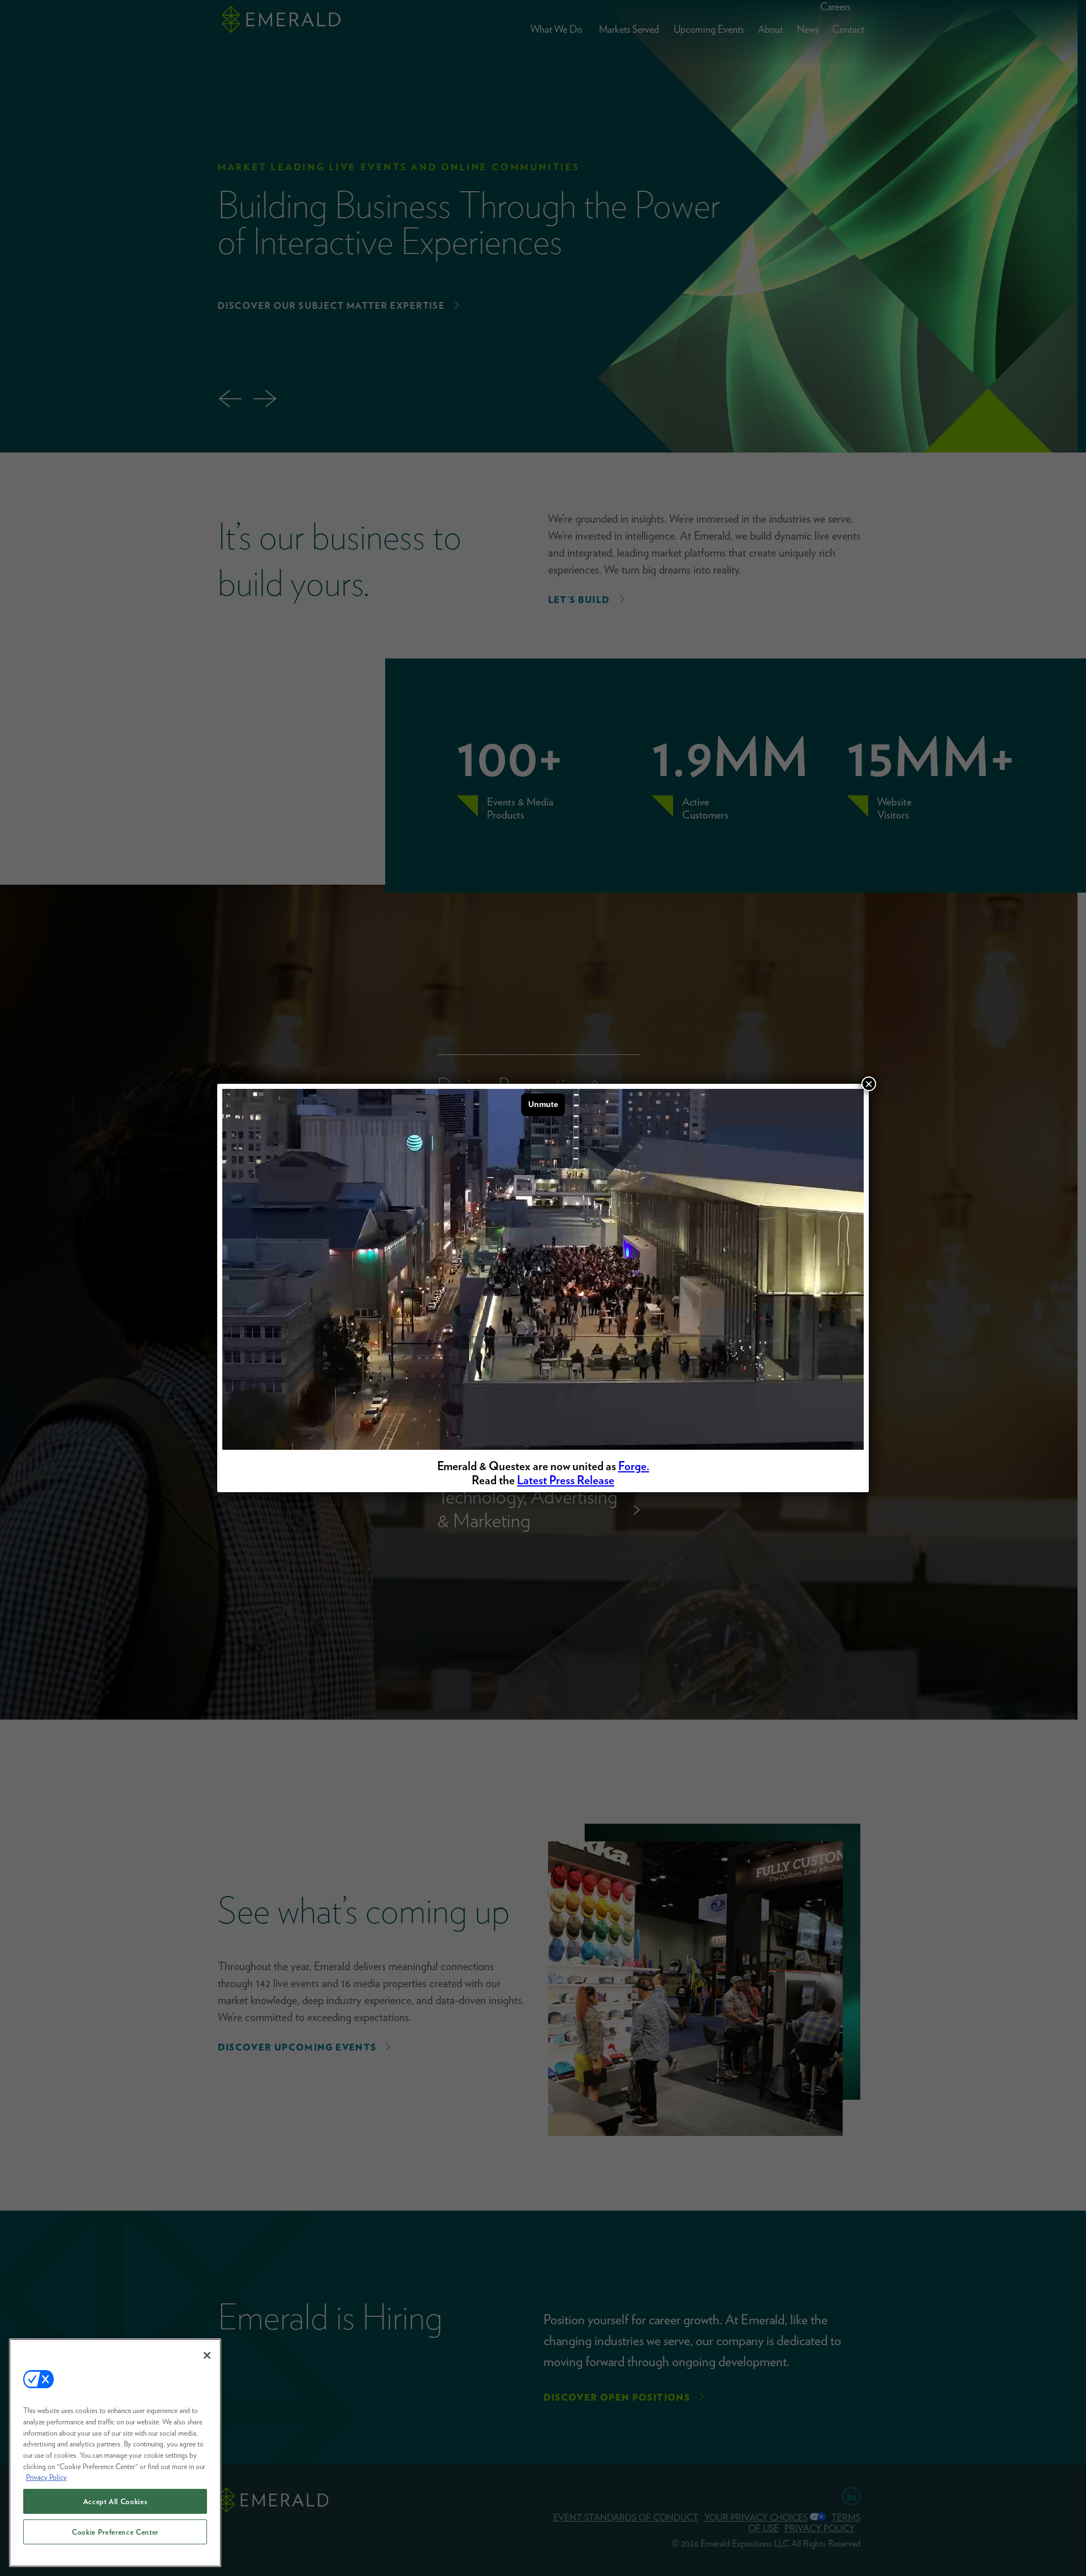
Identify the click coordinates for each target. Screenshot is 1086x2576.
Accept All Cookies (115, 2501)
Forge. (634, 1466)
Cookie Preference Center (115, 2532)
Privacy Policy (46, 2477)
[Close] (207, 2355)
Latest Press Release (566, 1480)
